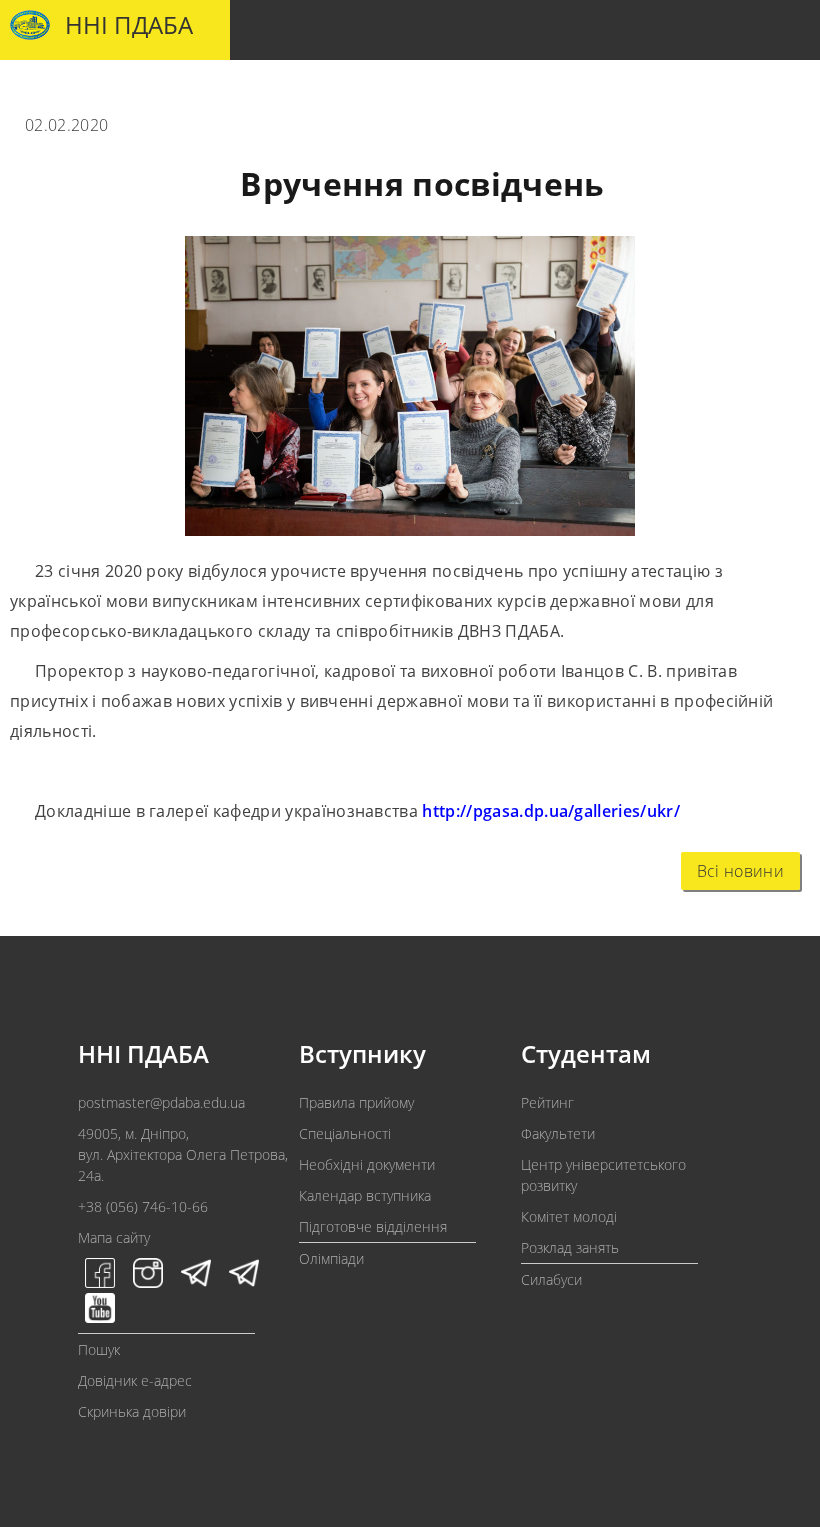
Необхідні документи (367, 1164)
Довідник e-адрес (135, 1380)
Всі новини (740, 871)
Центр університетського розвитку (603, 1175)
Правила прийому (356, 1102)
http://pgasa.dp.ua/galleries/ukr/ (551, 811)
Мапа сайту (114, 1237)
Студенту (246, 91)
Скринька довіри (132, 1411)
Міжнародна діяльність (682, 91)
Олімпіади (331, 1258)
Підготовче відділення (373, 1226)
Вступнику (153, 91)
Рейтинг (547, 1102)
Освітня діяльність (365, 91)
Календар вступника (365, 1195)
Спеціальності (345, 1133)
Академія (60, 91)
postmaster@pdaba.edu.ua (161, 1102)
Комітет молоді (569, 1216)
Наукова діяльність (516, 91)
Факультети (558, 1133)
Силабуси (551, 1279)
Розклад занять (570, 1247)
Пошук (99, 1349)
